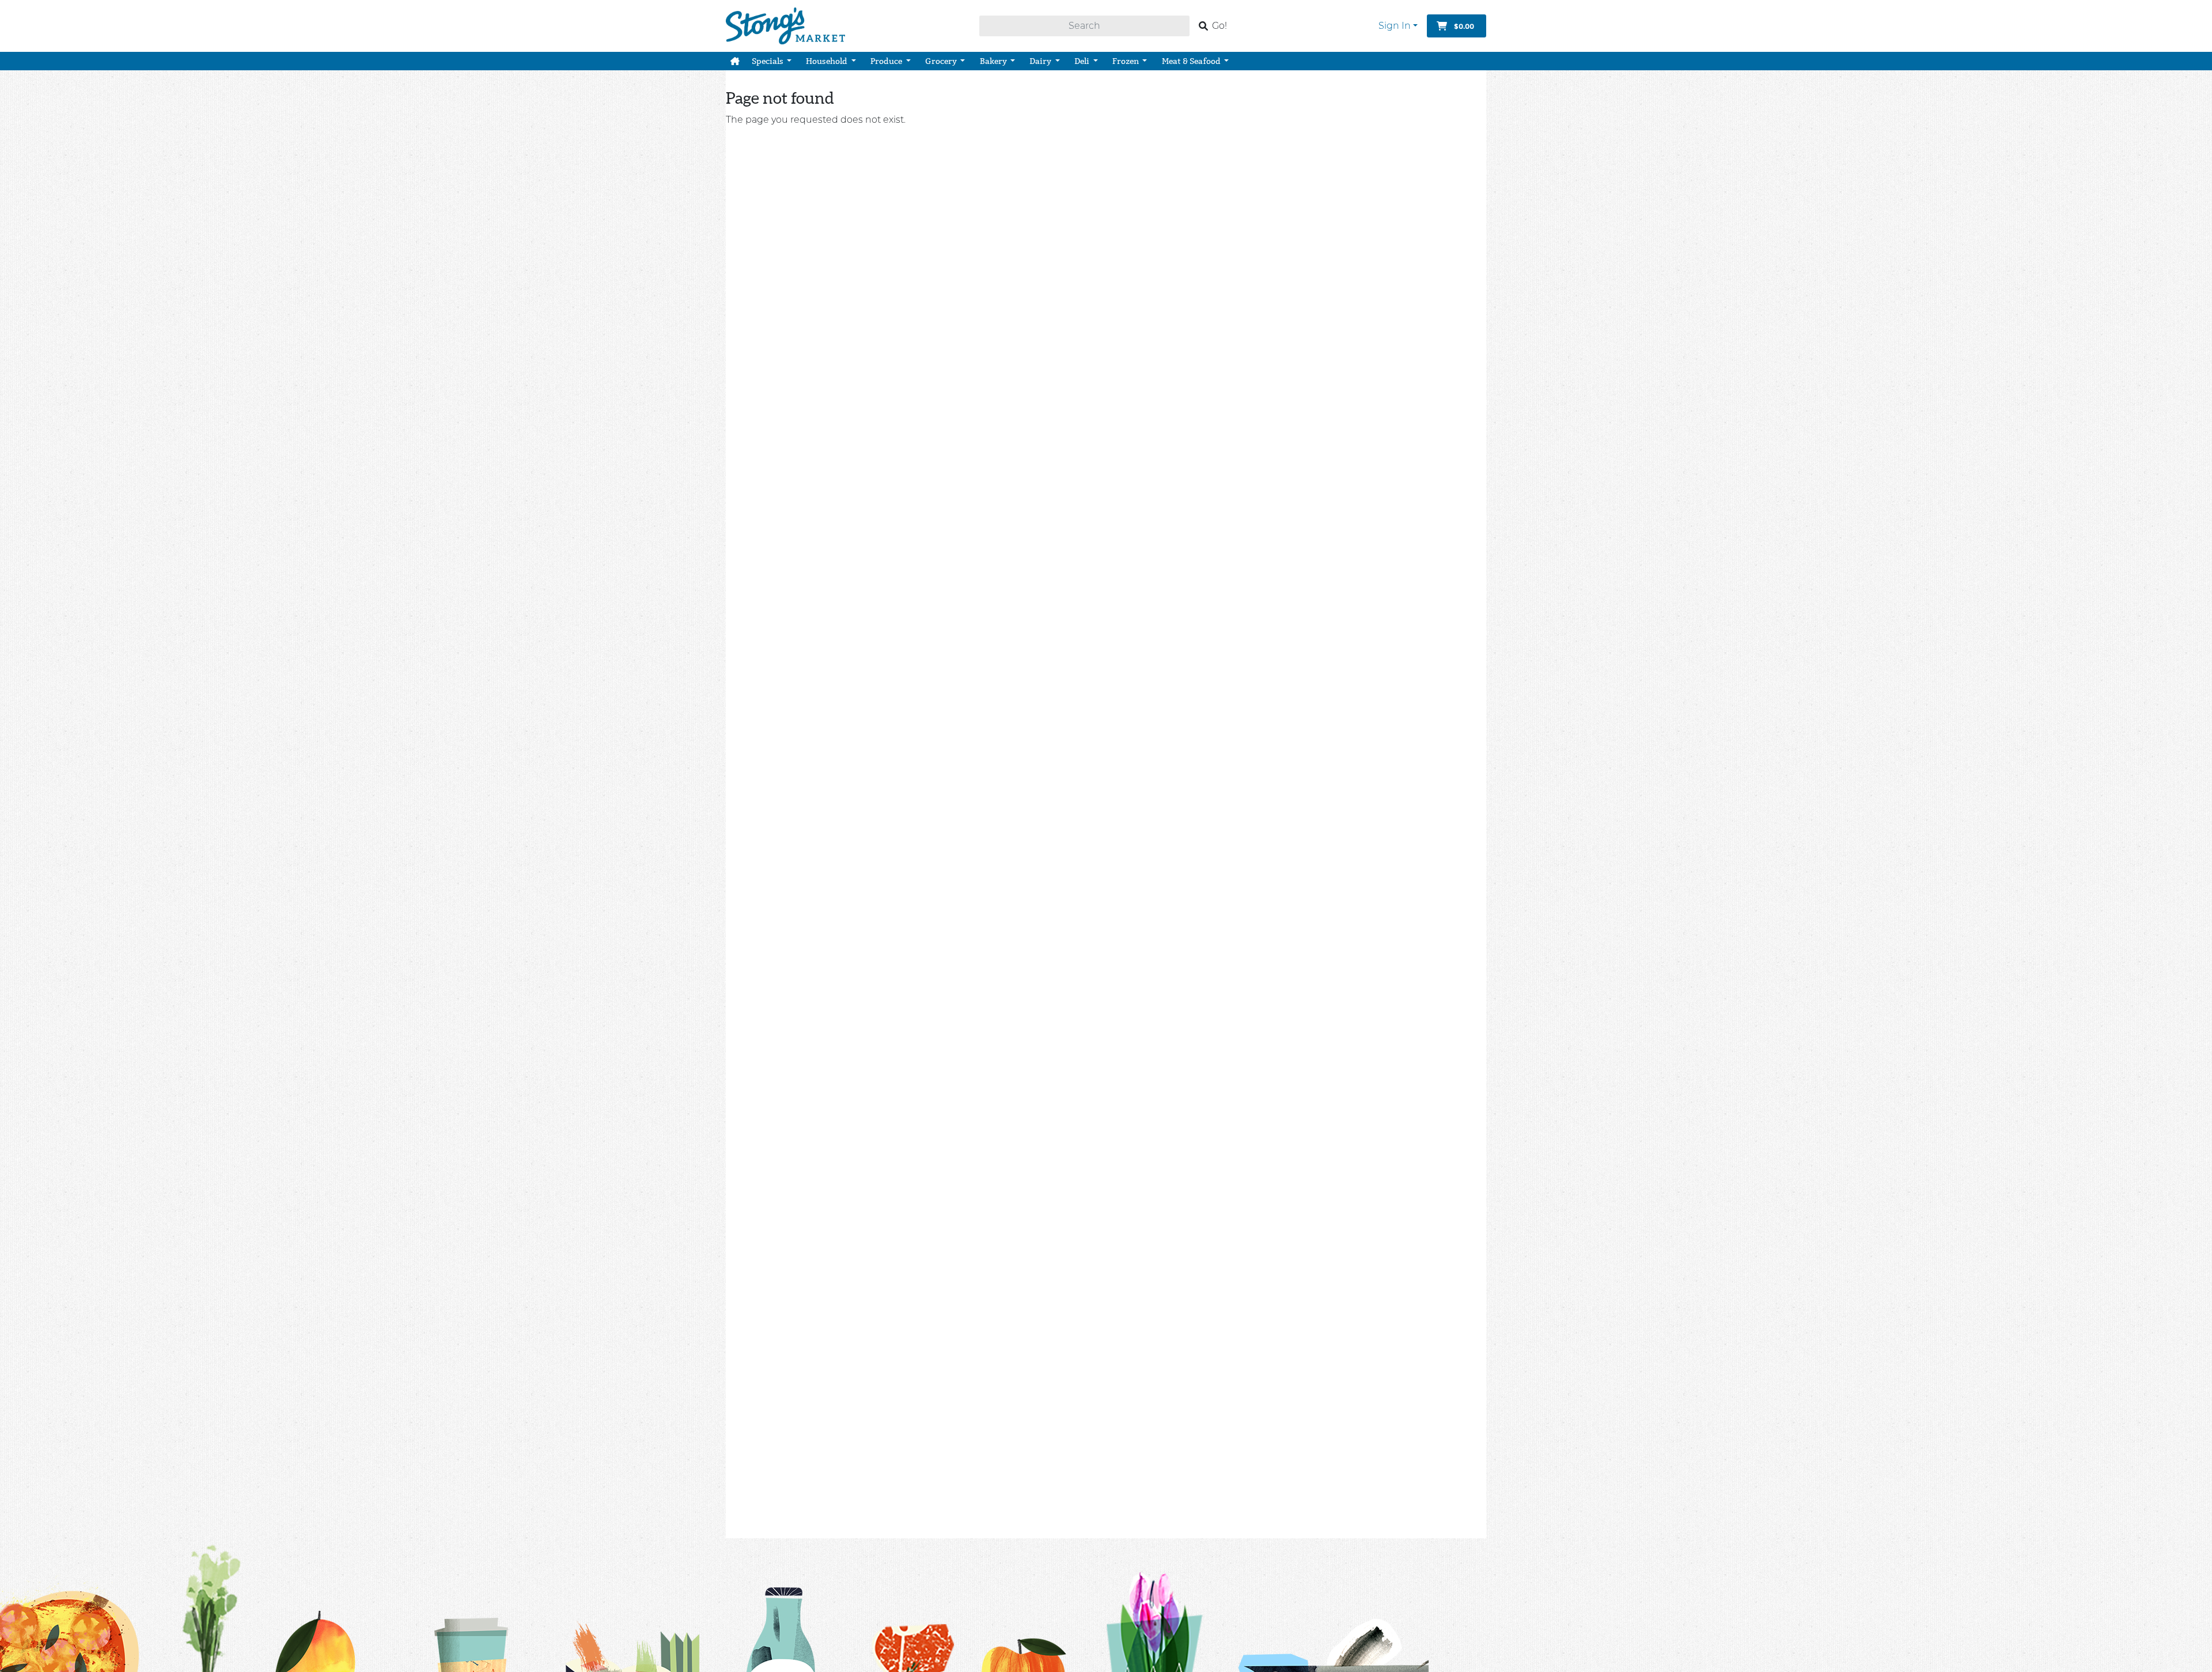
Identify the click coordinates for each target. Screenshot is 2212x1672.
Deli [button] (1083, 61)
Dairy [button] (1041, 61)
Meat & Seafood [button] (1192, 61)
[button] (735, 61)
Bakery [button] (994, 61)
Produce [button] (887, 61)
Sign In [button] (1395, 26)
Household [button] (827, 61)
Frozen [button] (1126, 61)
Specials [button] (768, 61)
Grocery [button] (942, 61)
